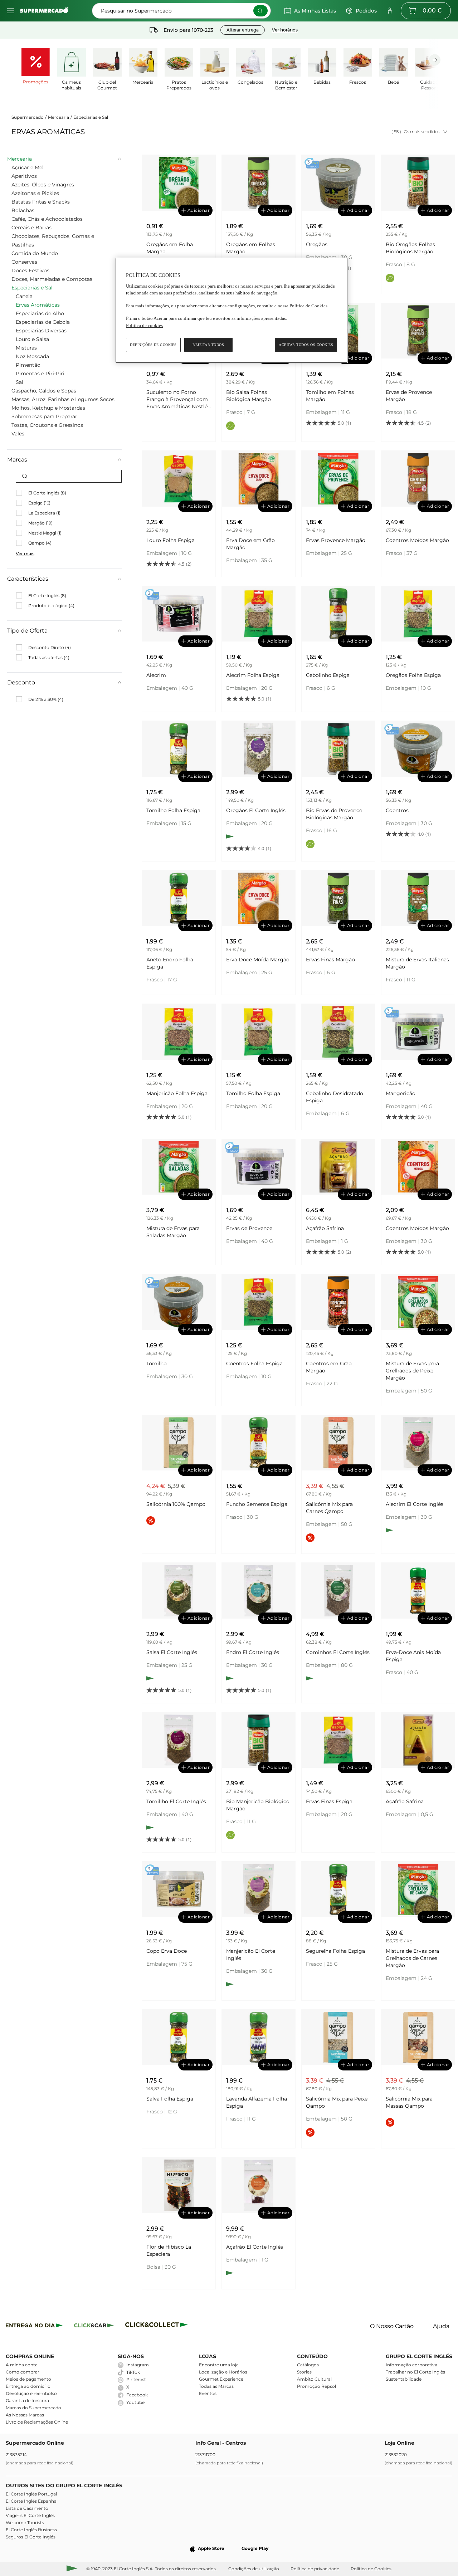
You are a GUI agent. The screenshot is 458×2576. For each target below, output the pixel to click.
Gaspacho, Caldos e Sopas (44, 391)
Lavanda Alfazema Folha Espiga (257, 2102)
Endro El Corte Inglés (253, 1652)
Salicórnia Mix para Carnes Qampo (329, 1508)
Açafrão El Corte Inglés (255, 2247)
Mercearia (59, 117)
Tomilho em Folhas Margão (330, 396)
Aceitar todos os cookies (306, 345)
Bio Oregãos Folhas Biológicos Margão (410, 248)
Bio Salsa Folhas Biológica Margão (249, 396)
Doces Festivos (30, 270)
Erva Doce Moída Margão (258, 960)
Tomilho (157, 1363)
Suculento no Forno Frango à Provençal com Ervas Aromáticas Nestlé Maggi (177, 399)
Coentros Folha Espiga (254, 1363)
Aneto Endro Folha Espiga (170, 963)
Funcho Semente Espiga (257, 1504)
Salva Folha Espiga (170, 2099)
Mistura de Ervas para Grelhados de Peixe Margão (412, 1371)
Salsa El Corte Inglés (172, 1652)
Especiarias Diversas (41, 331)
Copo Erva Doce (167, 1951)
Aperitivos (24, 176)
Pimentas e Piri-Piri (40, 374)
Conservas (24, 262)
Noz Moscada (32, 356)
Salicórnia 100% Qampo (176, 1504)
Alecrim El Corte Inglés (415, 1504)
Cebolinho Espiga (328, 675)
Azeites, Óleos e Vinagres (43, 185)
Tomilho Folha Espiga (173, 810)
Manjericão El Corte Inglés (251, 1955)
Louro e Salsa (32, 339)
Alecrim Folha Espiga (253, 675)
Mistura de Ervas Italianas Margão (417, 963)
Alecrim (156, 675)
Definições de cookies (153, 345)
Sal (20, 382)
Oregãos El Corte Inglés (256, 810)
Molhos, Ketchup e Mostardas (48, 408)
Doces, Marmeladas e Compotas (52, 279)
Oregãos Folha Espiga (413, 675)
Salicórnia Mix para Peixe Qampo (337, 2102)
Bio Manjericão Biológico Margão (258, 1805)
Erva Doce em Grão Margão (250, 544)
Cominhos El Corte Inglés (338, 1652)
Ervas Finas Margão (330, 960)
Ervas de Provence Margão (409, 396)
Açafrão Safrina (325, 1228)
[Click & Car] (94, 2326)
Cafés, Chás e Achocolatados (47, 219)
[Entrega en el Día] (158, 2326)
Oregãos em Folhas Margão (251, 248)
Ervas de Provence (249, 1228)
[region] (232, 310)
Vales (18, 434)
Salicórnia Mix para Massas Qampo (409, 2102)
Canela (24, 296)
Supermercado (28, 117)
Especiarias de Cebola (43, 322)
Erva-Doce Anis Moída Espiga (413, 1656)
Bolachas (23, 210)
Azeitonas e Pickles (35, 193)
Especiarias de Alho (40, 313)
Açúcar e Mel (28, 167)
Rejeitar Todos (208, 345)
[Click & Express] (34, 2326)
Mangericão (401, 1093)
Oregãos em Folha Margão (170, 248)
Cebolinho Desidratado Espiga (335, 1097)
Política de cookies (144, 325)
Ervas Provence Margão (336, 540)
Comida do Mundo (35, 253)
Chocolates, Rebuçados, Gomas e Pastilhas (53, 240)
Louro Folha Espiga (170, 540)
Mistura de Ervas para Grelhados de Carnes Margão (412, 1958)
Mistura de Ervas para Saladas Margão (173, 1232)
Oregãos (317, 244)
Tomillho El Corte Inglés (176, 1801)
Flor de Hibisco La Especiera (169, 2250)
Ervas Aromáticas (38, 305)
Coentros (397, 810)
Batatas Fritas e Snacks (41, 202)
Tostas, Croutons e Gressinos (47, 425)
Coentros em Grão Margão (329, 1367)
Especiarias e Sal (91, 117)
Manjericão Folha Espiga (177, 1093)
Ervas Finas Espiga (329, 1801)
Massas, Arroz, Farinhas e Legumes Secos (63, 399)
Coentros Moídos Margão (417, 540)
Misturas (26, 348)
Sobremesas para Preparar (44, 416)
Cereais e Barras (31, 228)
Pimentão (28, 365)
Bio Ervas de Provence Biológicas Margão (334, 814)
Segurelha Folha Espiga (335, 1951)
